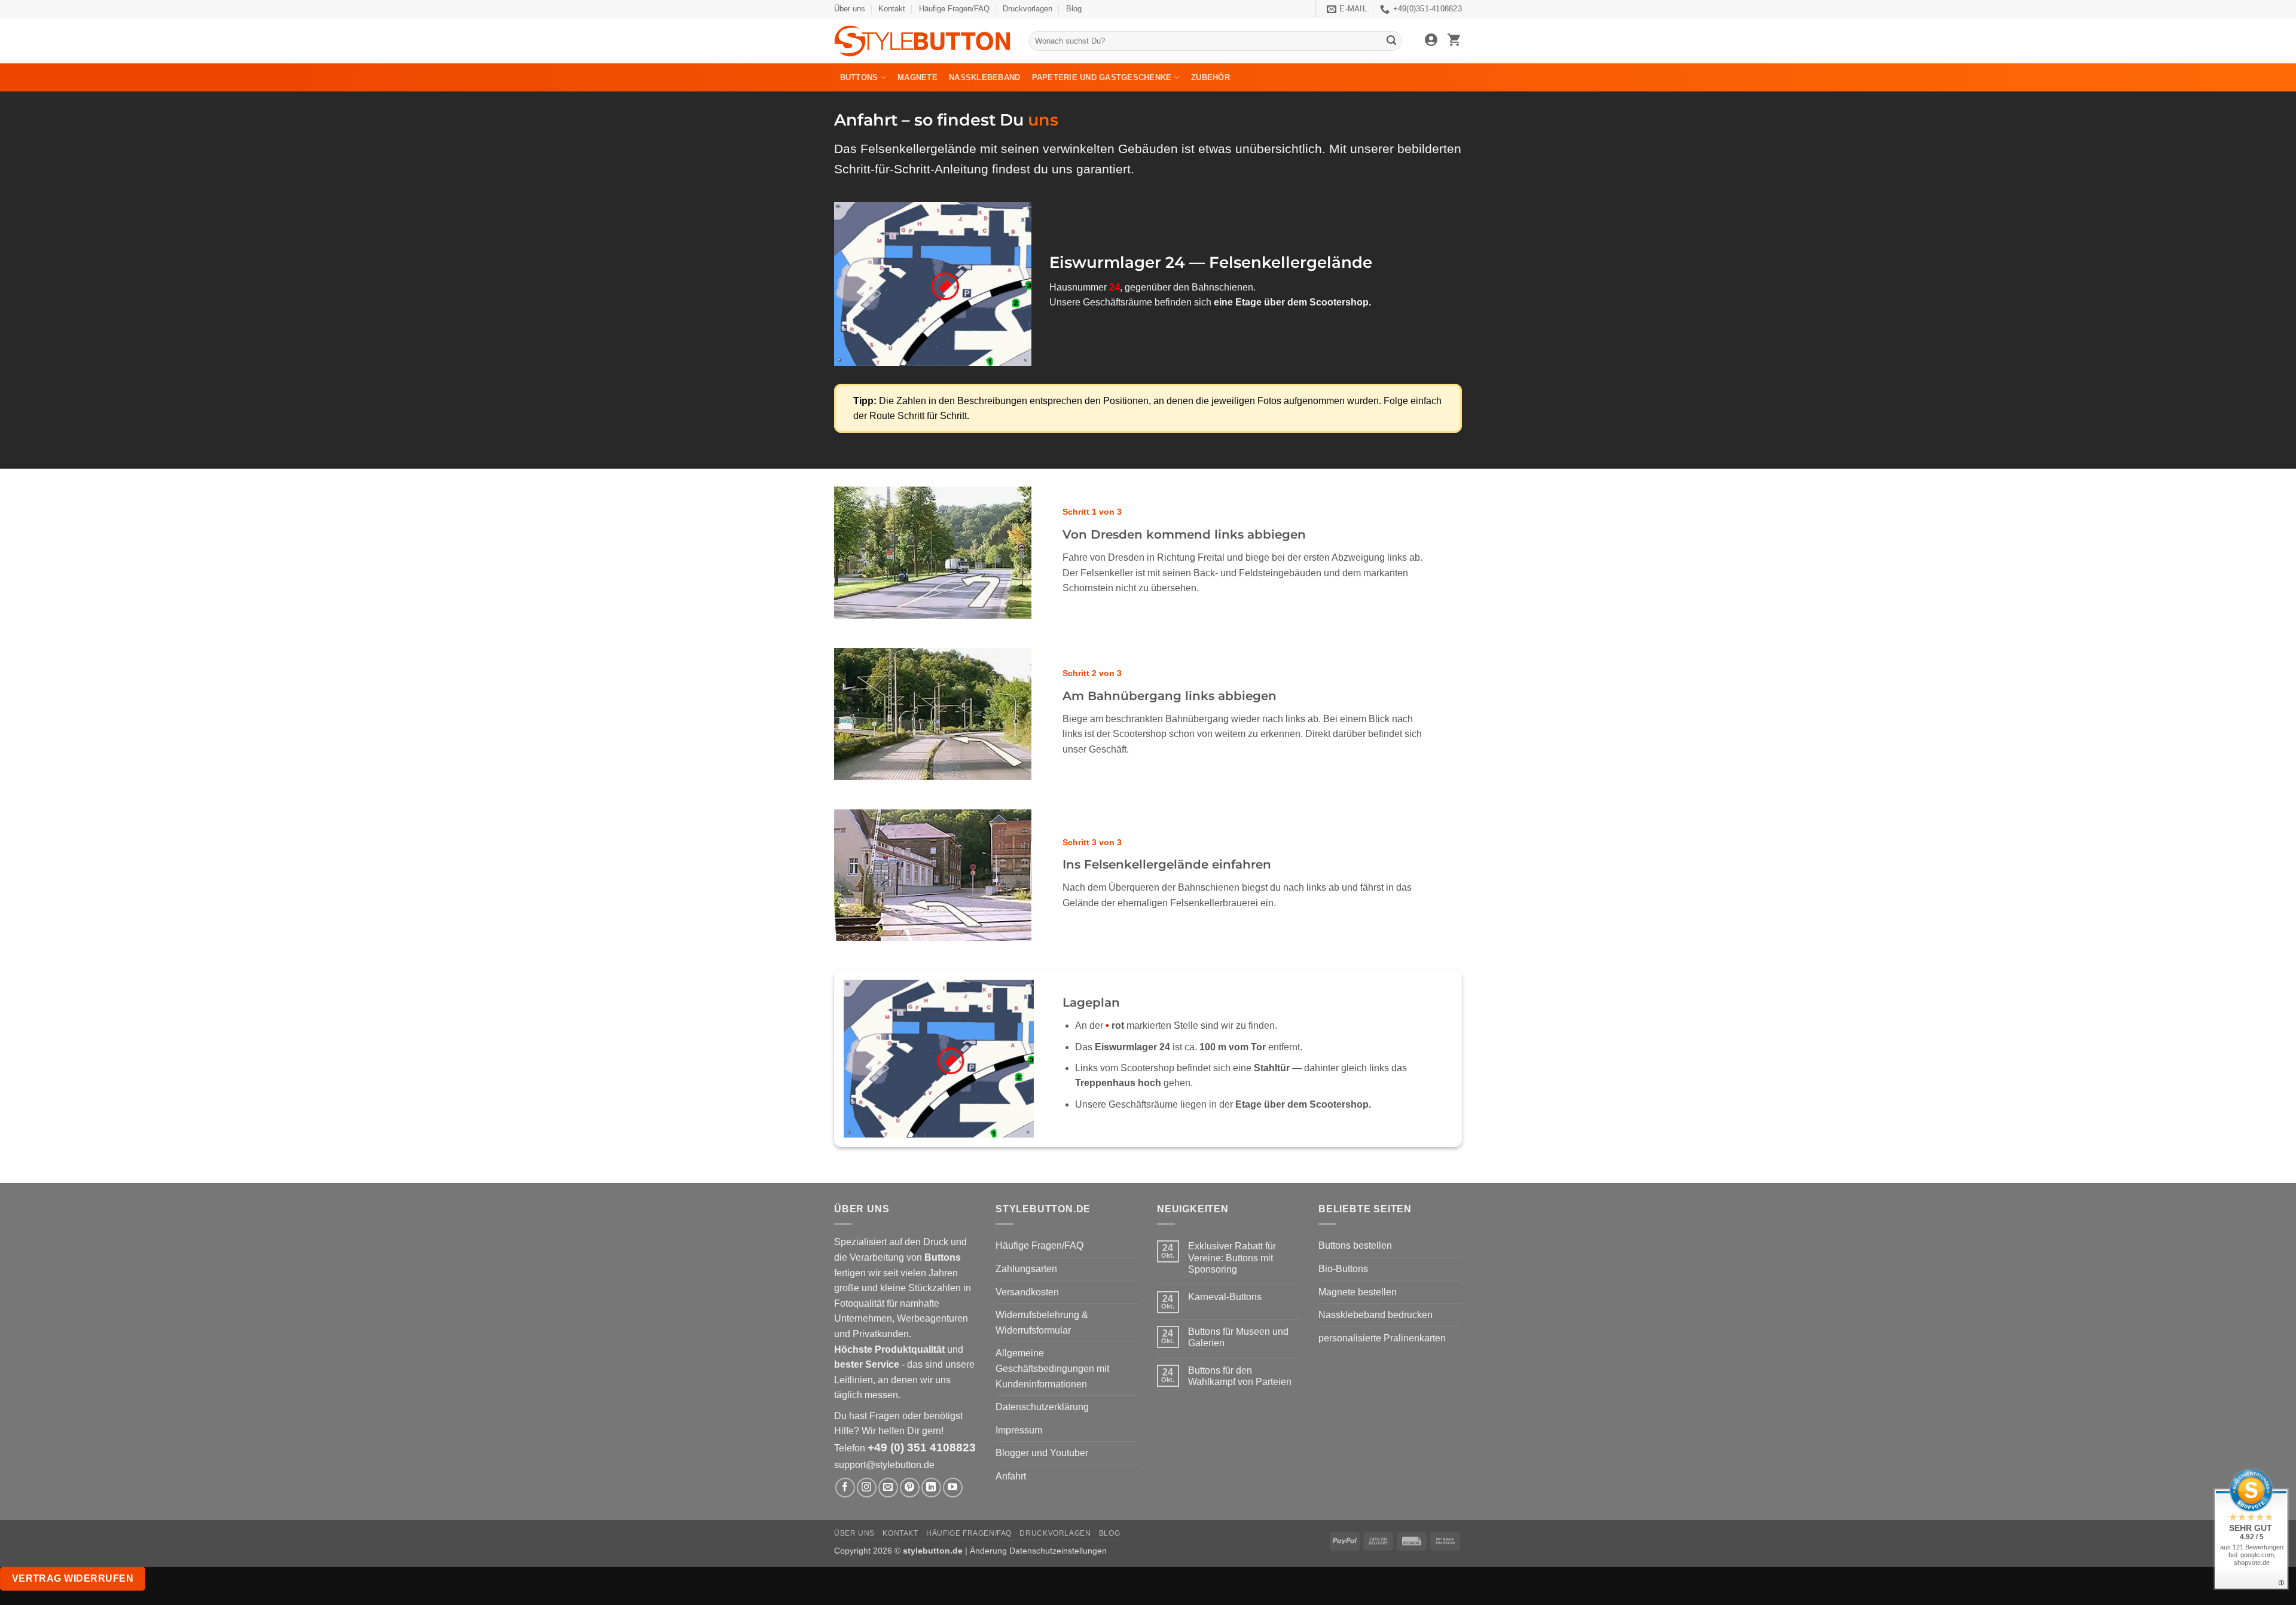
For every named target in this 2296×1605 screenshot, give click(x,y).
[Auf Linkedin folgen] (931, 1488)
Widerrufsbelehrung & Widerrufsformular (1042, 1323)
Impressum (1019, 1430)
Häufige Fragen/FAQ (954, 9)
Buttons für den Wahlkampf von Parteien (1240, 1376)
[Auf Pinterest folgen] (910, 1488)
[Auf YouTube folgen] (953, 1488)
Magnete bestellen (1358, 1292)
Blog (1074, 9)
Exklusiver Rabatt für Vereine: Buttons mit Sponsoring (1232, 1257)
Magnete (918, 77)
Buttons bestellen (1355, 1245)
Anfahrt (1011, 1476)
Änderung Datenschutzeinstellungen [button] (1038, 1551)
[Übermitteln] (1391, 41)
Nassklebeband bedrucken (1376, 1315)
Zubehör (1210, 77)
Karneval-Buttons (1225, 1297)
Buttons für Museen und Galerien (1238, 1337)
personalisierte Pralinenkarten (1382, 1338)
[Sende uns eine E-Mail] (888, 1488)
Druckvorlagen (1028, 9)
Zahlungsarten (1026, 1269)
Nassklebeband (984, 77)
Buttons (859, 77)
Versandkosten (1027, 1292)
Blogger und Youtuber (1042, 1453)
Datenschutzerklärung (1042, 1407)
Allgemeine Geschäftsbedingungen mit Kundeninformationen (1052, 1368)
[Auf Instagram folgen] (867, 1488)
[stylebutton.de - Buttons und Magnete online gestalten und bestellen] (922, 41)
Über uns (850, 9)
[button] (1431, 41)
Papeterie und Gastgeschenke (1102, 77)
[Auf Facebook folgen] (845, 1488)
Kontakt (892, 9)
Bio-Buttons (1343, 1269)
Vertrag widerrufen (73, 1578)
